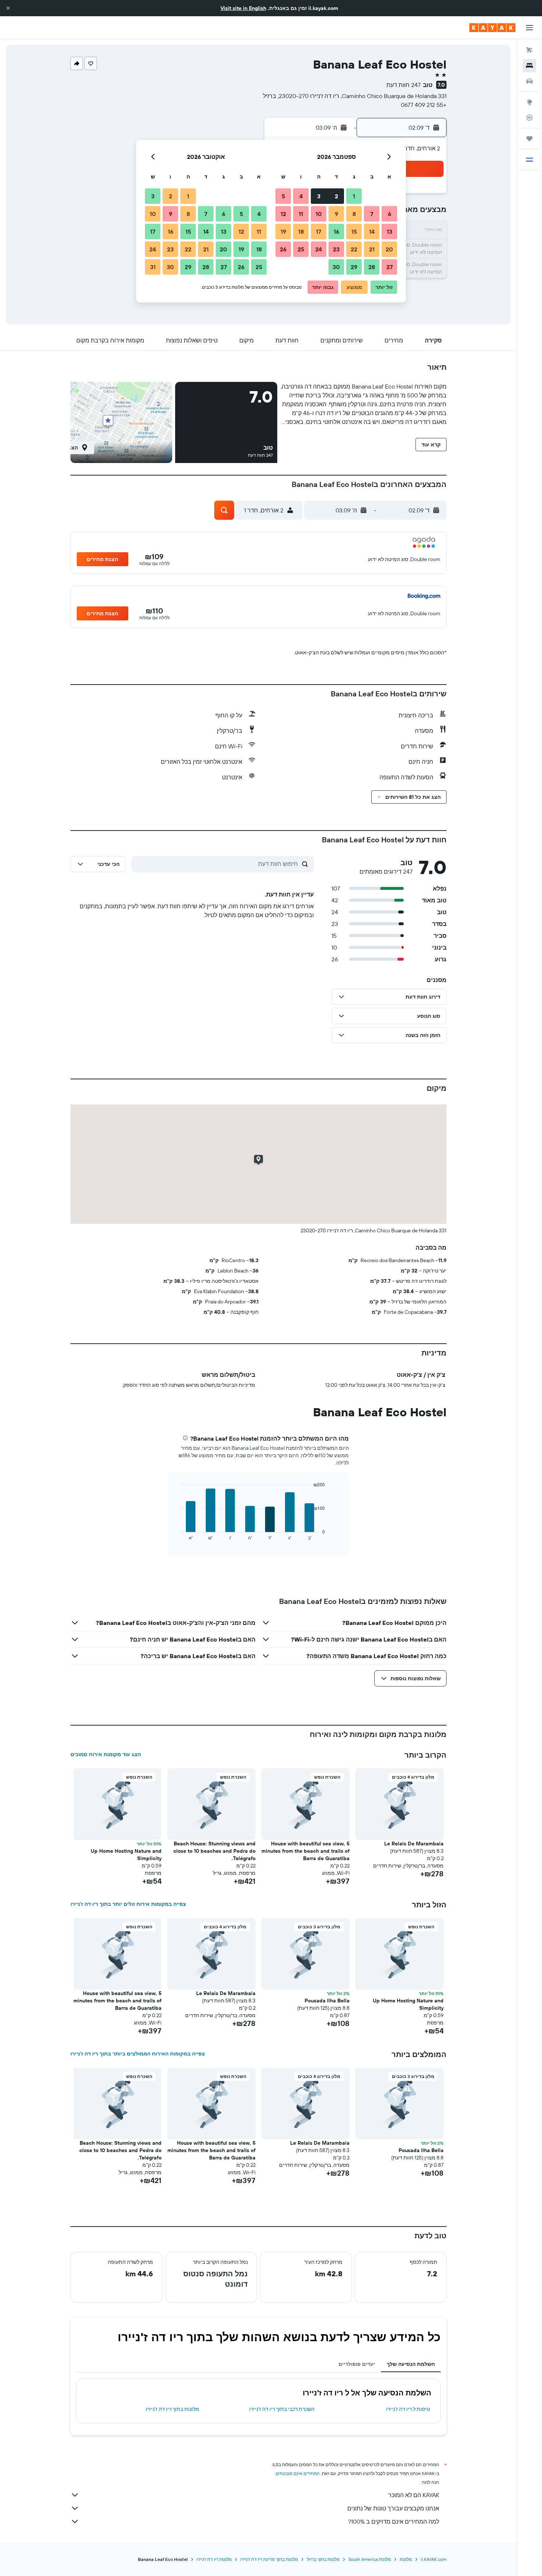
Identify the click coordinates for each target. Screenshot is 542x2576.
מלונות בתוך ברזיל (323, 2559)
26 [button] (283, 249)
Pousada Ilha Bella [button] (327, 2001)
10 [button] (319, 214)
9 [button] (336, 214)
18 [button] (301, 232)
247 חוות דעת (404, 85)
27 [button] (390, 267)
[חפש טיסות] (529, 50)
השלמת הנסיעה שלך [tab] (411, 2364)
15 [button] (354, 232)
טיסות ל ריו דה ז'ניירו (408, 2409)
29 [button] (354, 267)
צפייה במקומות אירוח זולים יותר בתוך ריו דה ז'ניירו (128, 1904)
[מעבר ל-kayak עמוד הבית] (492, 28)
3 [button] (319, 196)
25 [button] (301, 249)
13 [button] (390, 232)
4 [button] (301, 196)
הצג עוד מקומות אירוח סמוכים (106, 1754)
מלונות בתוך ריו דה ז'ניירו (172, 2409)
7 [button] (372, 214)
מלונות (406, 2559)
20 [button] (389, 249)
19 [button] (283, 232)
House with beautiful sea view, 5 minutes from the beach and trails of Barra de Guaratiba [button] (305, 1851)
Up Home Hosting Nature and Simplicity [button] (126, 1855)
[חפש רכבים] (529, 81)
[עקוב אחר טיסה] (529, 118)
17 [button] (319, 232)
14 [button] (372, 232)
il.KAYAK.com (434, 2559)
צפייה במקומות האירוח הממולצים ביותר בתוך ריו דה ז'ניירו (138, 2054)
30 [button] (336, 267)
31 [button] (153, 267)
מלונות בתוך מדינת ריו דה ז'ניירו (269, 2559)
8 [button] (354, 214)
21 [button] (372, 249)
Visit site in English (243, 8)
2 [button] (336, 196)
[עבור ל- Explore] (529, 102)
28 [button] (372, 267)
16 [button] (336, 232)
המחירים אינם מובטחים (298, 2473)
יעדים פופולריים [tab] (357, 2364)
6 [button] (390, 214)
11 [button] (301, 214)
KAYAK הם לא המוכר (414, 2495)
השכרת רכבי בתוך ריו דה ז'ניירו (282, 2409)
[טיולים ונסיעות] (529, 139)
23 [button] (336, 249)
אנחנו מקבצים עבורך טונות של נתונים (393, 2508)
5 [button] (283, 196)
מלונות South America (370, 2559)
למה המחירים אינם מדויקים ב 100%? (394, 2521)
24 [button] (319, 249)
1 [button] (354, 196)
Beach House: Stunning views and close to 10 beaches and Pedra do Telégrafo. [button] (214, 1851)
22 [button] (354, 249)
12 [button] (283, 214)
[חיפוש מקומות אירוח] (529, 66)
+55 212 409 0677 (424, 105)
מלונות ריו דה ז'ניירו (214, 2559)
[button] (8, 8)
